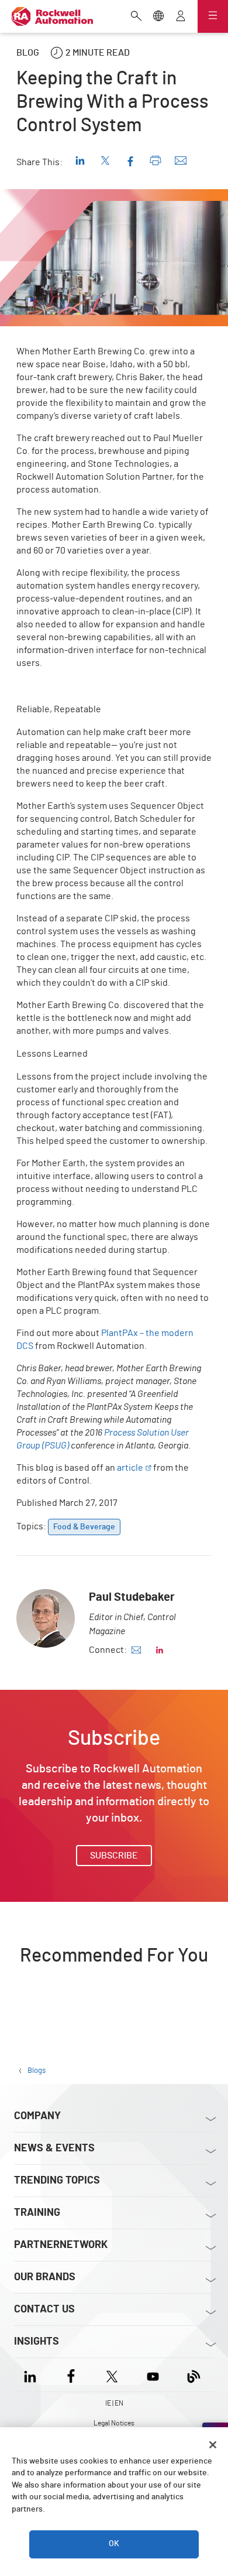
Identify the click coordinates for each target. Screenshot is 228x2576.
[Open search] (136, 17)
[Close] (213, 2445)
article (130, 1468)
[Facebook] (71, 2375)
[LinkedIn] (32, 2375)
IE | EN (114, 2403)
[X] (112, 2375)
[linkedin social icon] (160, 1650)
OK (114, 2544)
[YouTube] (153, 2375)
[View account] (181, 17)
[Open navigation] (213, 16)
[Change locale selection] (158, 17)
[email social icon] (136, 1650)
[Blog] (194, 2375)
